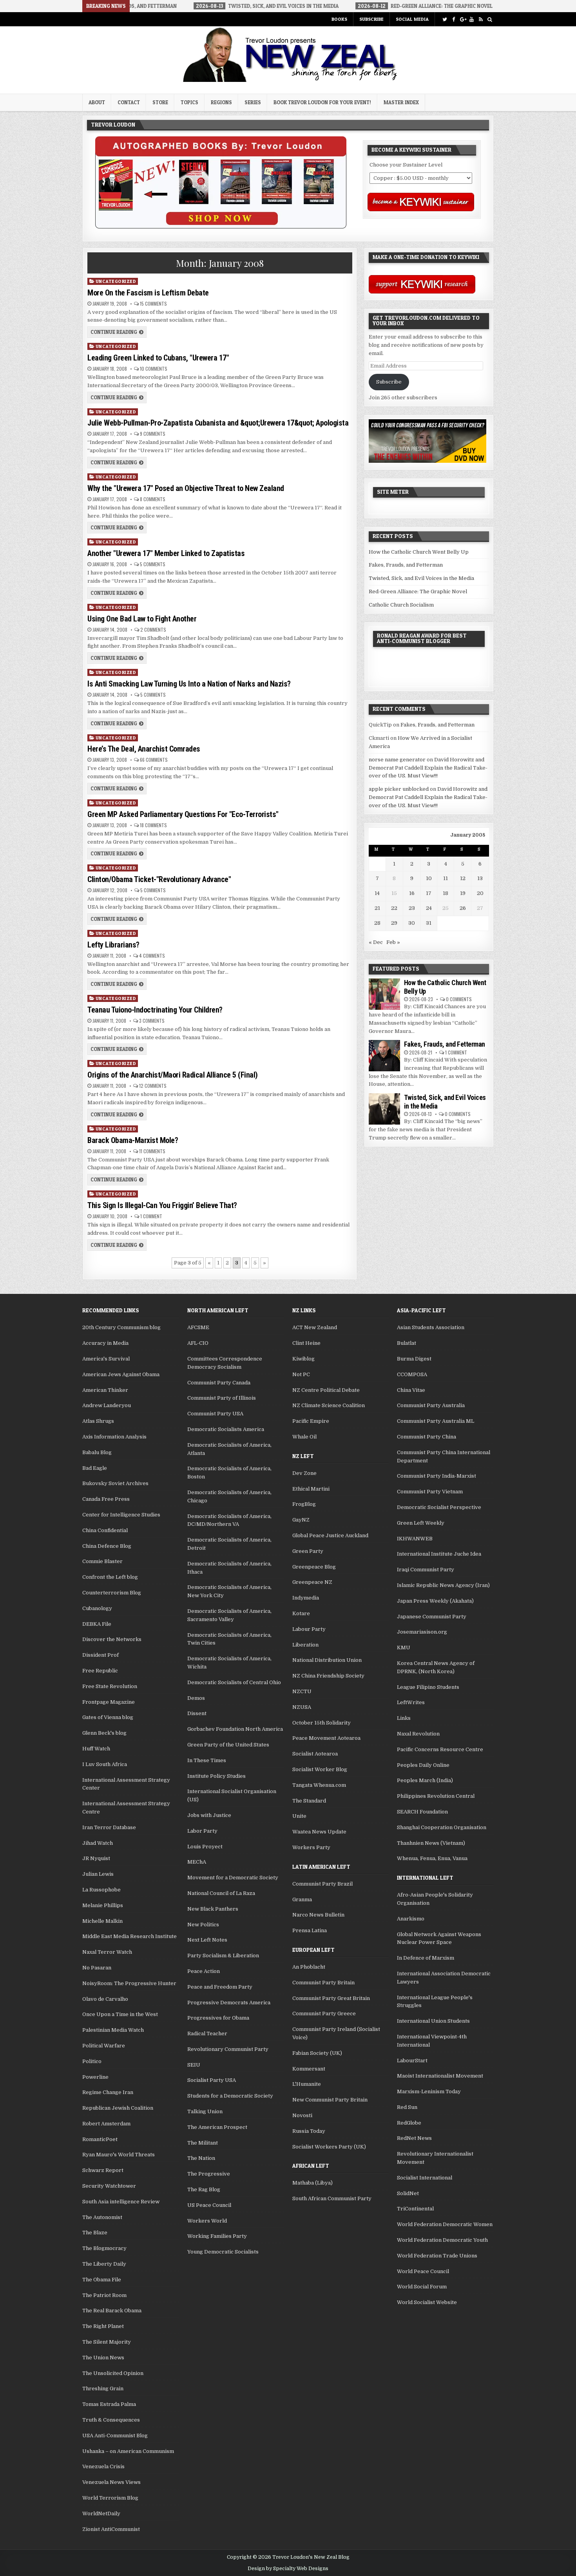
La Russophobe (101, 1890)
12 (463, 878)
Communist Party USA (215, 1414)
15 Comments (153, 304)
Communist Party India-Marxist (437, 1476)
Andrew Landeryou (107, 1405)
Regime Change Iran (108, 2092)
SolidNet (408, 2193)
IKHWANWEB (415, 1539)
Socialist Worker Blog (320, 1769)
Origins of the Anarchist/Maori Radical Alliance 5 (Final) (173, 1075)
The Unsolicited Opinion (113, 2373)
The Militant (203, 2143)
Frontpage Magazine (109, 1702)
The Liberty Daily (104, 2264)
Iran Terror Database (109, 1827)
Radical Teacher (207, 2033)
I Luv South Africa (105, 1764)
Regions (221, 102)
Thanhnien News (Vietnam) (431, 1843)
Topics (189, 102)
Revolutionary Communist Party (228, 2049)
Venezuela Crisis (103, 2466)
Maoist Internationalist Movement (440, 2076)
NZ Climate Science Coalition (329, 1405)
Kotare (301, 1613)
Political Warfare (104, 2046)
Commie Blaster (102, 1561)
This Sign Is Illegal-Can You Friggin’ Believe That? (162, 1205)
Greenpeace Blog (314, 1567)
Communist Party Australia (431, 1405)
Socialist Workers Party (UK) (329, 2147)
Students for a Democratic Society (230, 2096)
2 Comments (153, 630)
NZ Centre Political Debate (326, 1390)
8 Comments (153, 499)
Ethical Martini (311, 1489)
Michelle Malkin (102, 1921)
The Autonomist (102, 2217)
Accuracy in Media (105, 1343)
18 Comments (153, 825)
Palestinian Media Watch (113, 2030)
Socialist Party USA (212, 2080)
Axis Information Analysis (114, 1437)
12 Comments (153, 1086)
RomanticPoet (100, 2139)
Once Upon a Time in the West (120, 2014)
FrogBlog (304, 1504)
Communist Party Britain (323, 1983)
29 (394, 923)
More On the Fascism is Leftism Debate (148, 293)
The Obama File (102, 2280)
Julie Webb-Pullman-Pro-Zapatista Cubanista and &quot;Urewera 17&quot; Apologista (218, 423)
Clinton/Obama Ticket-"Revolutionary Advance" (159, 879)
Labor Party (202, 1831)
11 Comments (152, 1151)
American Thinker (105, 1390)
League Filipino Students (428, 1687)
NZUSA (302, 1707)
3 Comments (152, 1021)
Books (339, 19)
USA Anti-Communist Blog (115, 2436)
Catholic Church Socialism (401, 605)
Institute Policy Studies (216, 1776)
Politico (92, 2061)
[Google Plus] (463, 19)
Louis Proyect (205, 1847)
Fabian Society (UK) (317, 2053)
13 (480, 878)
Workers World (207, 2221)
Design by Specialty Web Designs (288, 2569)
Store (160, 102)
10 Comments (154, 369)
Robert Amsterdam (106, 2124)
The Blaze (95, 2233)
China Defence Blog (107, 1546)
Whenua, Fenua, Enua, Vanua (432, 1858)
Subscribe (371, 19)
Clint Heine (306, 1343)
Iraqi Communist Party (426, 1570)
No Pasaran (97, 1968)
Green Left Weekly (421, 1523)
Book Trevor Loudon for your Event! (322, 102)
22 (394, 908)
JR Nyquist (96, 1858)
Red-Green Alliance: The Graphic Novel (418, 591)
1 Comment (151, 1216)
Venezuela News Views (111, 2482)
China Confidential (105, 1530)
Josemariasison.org (422, 1632)
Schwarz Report (103, 2170)
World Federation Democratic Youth (442, 2240)
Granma (302, 1899)
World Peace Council (423, 2271)
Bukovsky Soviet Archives (115, 1483)
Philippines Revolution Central (436, 1796)
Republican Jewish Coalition (118, 2108)
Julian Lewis (98, 1874)
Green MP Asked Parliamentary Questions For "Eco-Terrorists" (183, 814)
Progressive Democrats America (229, 2003)
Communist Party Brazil (322, 1884)
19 (463, 893)
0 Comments (459, 999)
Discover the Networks (112, 1639)
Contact (129, 102)
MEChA (197, 1862)
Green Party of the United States (228, 1745)
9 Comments (153, 434)
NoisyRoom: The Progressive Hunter (129, 1983)
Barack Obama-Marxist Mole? (133, 1140)
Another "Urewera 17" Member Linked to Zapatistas (166, 553)
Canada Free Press (106, 1499)
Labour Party (309, 1629)
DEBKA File (97, 1624)
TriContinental (415, 2209)
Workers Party (311, 1847)
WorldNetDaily (101, 2514)
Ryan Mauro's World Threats (119, 2155)
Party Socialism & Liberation (223, 1956)
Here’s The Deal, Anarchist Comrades (144, 749)
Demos (196, 1698)
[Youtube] (472, 19)
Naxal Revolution (418, 1734)
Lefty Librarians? (113, 945)
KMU (404, 1648)
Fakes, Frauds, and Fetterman (406, 565)
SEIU (194, 2065)
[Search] (490, 19)
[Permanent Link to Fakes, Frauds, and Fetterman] (384, 1056)
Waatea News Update (319, 1832)
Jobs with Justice (209, 1815)
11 (446, 878)
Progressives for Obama (218, 2018)
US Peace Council (209, 2205)
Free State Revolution (110, 1686)
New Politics (203, 1925)
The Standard (309, 1801)
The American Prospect (217, 2127)
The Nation (201, 2158)
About (97, 102)
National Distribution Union (327, 1660)
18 (446, 893)
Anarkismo (411, 1919)
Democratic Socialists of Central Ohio (234, 1682)
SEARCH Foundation (422, 1812)
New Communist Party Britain (330, 2100)
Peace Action (204, 1971)
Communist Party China (427, 1437)
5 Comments (153, 564)
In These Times (207, 1760)
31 (429, 923)
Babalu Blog (97, 1452)
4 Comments (152, 956)
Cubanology (97, 1608)
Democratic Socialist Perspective (439, 1507)
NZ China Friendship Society (328, 1676)
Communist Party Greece (324, 2014)
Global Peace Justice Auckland (330, 1535)
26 (463, 908)
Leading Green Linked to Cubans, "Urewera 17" (158, 358)
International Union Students (433, 2021)
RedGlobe (409, 2123)
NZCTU (302, 1691)
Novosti (302, 2115)
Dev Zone (304, 1473)
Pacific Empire (311, 1421)
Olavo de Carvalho (105, 1999)
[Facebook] (454, 19)
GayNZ (301, 1520)
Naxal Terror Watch (107, 1952)
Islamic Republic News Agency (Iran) (443, 1585)
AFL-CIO (198, 1343)
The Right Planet (103, 2326)
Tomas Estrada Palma (109, 2404)
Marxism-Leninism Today (429, 2091)
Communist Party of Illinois (222, 1398)
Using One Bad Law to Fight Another (142, 619)
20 (480, 893)
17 (429, 893)
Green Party (308, 1551)
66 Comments (154, 760)
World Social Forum (422, 2287)
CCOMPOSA (412, 1374)
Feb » (393, 942)
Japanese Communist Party (432, 1617)
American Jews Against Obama (121, 1374)
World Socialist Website (427, 2302)
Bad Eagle (95, 1468)
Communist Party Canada (219, 1383)
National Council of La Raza (221, 1893)
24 (429, 908)
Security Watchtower (109, 2186)
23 (412, 908)
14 (377, 893)
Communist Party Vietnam (430, 1492)
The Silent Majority (107, 2342)
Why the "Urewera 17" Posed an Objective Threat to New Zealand (186, 488)
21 (377, 908)
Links (404, 1718)
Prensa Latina (310, 1930)
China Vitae (411, 1390)
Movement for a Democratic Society (233, 1878)
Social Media (412, 19)
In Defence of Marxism (426, 1958)
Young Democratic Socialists (223, 2252)
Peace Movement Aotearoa (326, 1738)
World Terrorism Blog (110, 2498)
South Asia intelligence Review (121, 2202)
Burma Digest (414, 1359)
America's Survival (106, 1359)
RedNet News (414, 2138)
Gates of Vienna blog (108, 1717)
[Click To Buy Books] (221, 227)
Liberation (305, 1645)
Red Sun (407, 2107)
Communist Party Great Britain (331, 1998)
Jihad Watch (98, 1843)
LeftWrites (411, 1702)
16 (412, 893)
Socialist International (425, 2178)
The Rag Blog (204, 2189)
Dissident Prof (101, 1655)
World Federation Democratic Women (445, 2224)
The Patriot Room (104, 2295)
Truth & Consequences (111, 2420)
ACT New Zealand (315, 1327)
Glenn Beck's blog (104, 1733)
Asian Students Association (431, 1327)
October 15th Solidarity (322, 1723)
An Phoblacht (309, 1967)
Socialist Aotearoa (315, 1754)
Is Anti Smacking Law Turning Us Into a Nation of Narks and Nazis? (189, 684)
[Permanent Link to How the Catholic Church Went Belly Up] (384, 994)
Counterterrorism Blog (112, 1593)
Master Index (401, 102)
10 (429, 878)
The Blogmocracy (104, 2248)
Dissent (197, 1713)
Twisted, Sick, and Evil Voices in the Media (421, 578)
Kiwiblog (303, 1359)
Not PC (301, 1374)
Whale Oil (304, 1437)
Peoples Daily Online (423, 1765)
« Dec (376, 942)
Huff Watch (96, 1749)
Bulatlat (407, 1343)
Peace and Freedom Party (220, 1987)
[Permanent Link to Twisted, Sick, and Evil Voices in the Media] (384, 1109)
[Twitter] (445, 19)
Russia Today (309, 2131)
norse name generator (397, 760)
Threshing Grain (103, 2389)
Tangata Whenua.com (319, 1785)
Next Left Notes (207, 1940)
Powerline (95, 2077)
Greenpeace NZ (312, 1582)
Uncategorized (116, 281)
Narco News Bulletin (318, 1915)
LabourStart (412, 2061)
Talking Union (205, 2111)
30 (412, 923)
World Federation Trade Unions (437, 2256)
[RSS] (481, 19)
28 (377, 923)
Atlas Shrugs (98, 1421)
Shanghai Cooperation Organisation (442, 1827)
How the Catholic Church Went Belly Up (419, 552)
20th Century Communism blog (121, 1327)
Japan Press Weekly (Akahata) (435, 1601)
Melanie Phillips (103, 1905)
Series (253, 102)
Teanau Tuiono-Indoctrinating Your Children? (155, 1010)
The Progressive (209, 2174)
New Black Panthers (213, 1909)
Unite (299, 1816)
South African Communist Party (332, 2198)
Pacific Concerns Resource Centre (440, 1749)
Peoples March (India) (425, 1780)
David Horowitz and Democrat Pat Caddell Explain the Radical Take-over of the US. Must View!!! (428, 768)
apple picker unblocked (399, 789)
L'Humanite (307, 2084)
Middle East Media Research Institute (130, 1936)
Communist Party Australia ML (436, 1421)
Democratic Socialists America (226, 1429)
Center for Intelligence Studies (121, 1515)
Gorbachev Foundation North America (235, 1729)
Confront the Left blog (110, 1577)
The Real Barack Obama (112, 2311)
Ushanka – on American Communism (128, 2451)
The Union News (103, 2358)
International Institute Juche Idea (439, 1554)
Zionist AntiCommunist (111, 2529)
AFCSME (198, 1327)
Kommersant (309, 2069)
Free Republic (100, 1671)
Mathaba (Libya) (312, 2183)
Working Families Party (217, 2236)
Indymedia (306, 1598)
